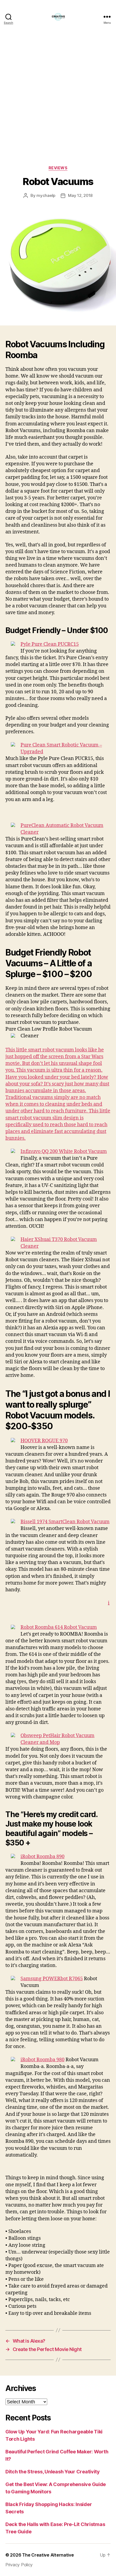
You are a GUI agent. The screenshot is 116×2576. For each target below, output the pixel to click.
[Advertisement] (58, 105)
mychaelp (46, 195)
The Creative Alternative (48, 2555)
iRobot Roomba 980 (42, 2060)
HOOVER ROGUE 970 (44, 1441)
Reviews (58, 168)
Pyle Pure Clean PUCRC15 (50, 644)
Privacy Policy (19, 2565)
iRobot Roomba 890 (42, 1857)
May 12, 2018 (80, 195)
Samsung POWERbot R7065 (52, 1979)
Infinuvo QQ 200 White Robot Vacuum (64, 1151)
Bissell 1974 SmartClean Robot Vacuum (65, 1522)
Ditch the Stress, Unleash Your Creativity (53, 2472)
